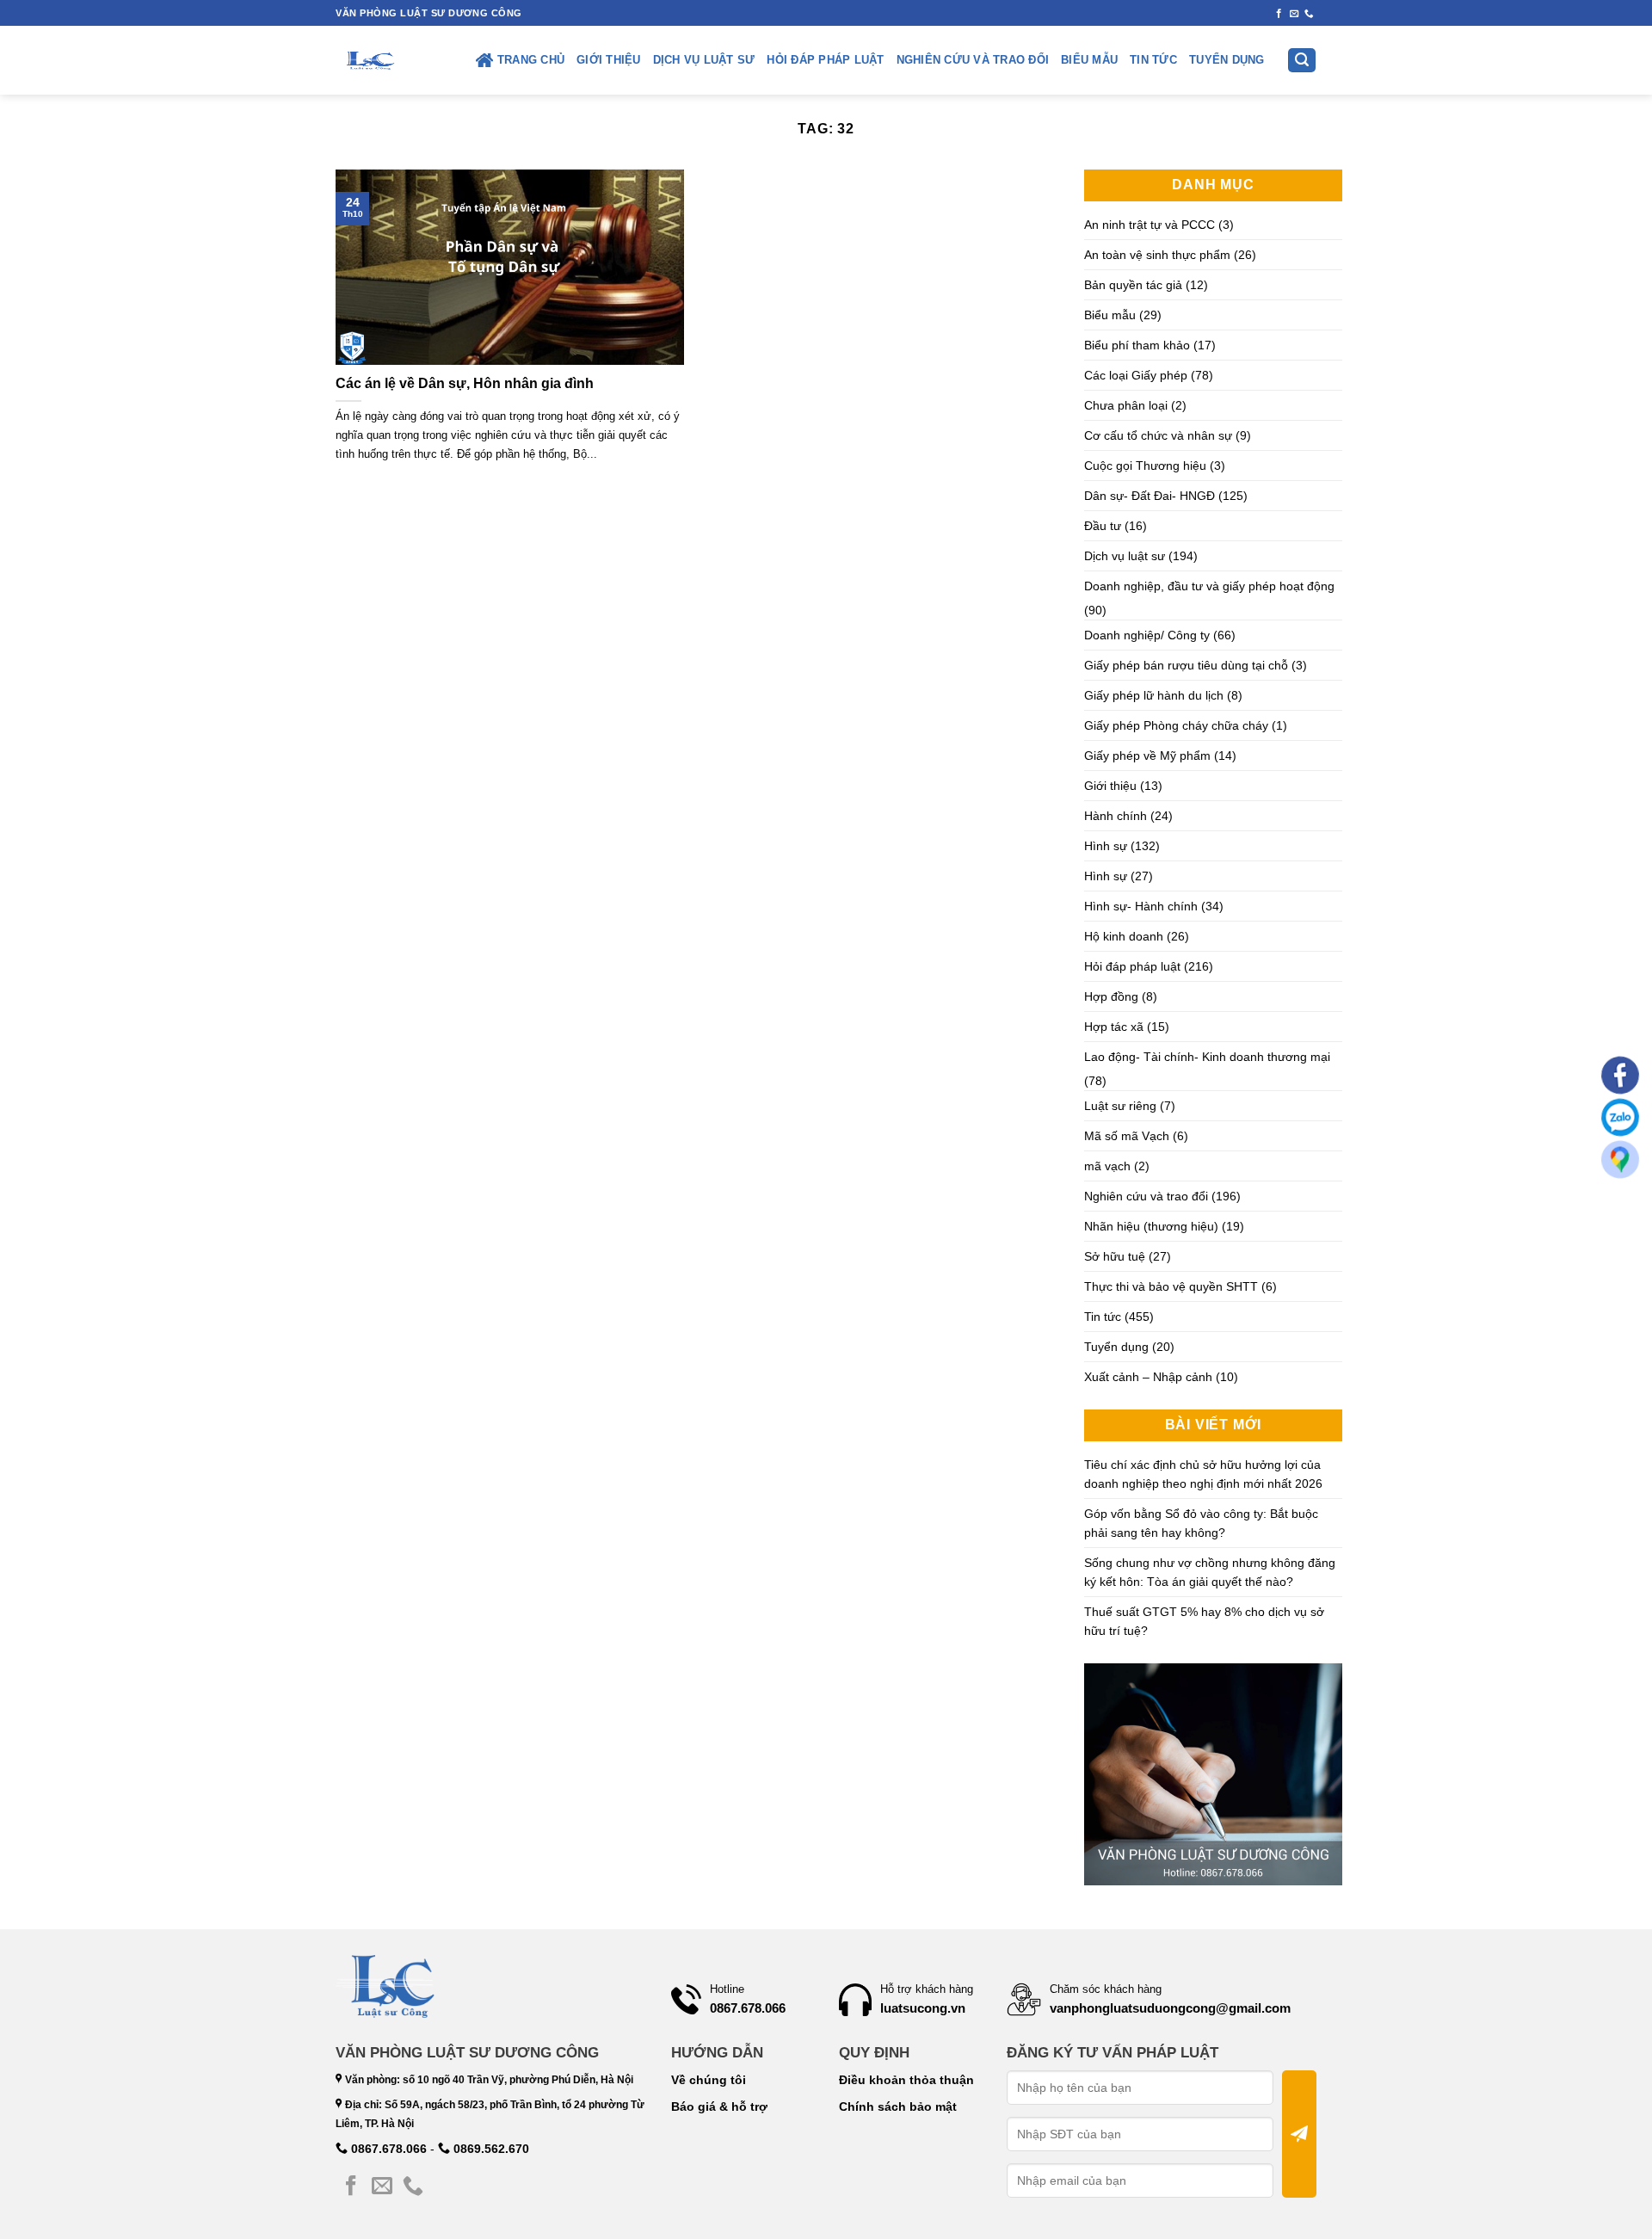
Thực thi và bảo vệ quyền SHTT (1171, 1286)
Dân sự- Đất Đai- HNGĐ (1150, 496)
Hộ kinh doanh (1124, 936)
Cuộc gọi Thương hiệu (1145, 466)
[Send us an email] (1294, 14)
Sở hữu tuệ (1115, 1256)
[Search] (1302, 61)
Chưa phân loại (1126, 405)
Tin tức (1153, 60)
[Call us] (1309, 14)
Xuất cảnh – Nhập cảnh (1148, 1377)
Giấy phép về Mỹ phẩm (1147, 756)
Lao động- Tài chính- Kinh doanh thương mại (1207, 1057)
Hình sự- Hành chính (1141, 906)
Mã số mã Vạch (1127, 1136)
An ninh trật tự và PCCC (1150, 225)
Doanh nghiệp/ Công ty (1147, 635)
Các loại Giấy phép (1136, 375)
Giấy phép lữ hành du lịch (1154, 695)
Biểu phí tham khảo (1137, 345)
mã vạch (1107, 1166)
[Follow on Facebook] (1279, 14)
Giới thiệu (609, 60)
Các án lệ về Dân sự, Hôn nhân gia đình (465, 383)
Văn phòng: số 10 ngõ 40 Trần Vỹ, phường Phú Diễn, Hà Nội (488, 2080)
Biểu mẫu (1089, 60)
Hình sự (1106, 846)
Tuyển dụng (1227, 60)
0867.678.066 (387, 2149)
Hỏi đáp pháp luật (825, 60)
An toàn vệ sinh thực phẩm (1157, 255)
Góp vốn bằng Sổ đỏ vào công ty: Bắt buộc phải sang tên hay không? (1201, 1523)
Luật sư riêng (1120, 1106)
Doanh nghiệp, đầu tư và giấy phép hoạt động (1209, 586)
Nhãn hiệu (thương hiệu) (1151, 1226)
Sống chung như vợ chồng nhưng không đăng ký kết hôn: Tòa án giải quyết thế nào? (1210, 1572)
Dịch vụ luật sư (704, 60)
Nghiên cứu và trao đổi (973, 60)
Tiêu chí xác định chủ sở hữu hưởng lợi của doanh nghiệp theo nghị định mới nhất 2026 (1203, 1474)
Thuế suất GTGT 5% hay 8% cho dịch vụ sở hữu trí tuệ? (1204, 1621)
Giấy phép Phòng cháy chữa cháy (1176, 725)
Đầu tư (1103, 526)
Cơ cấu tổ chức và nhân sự (1158, 435)
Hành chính (1116, 816)
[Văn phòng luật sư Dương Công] (369, 60)
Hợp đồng (1111, 996)
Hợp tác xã (1114, 1027)
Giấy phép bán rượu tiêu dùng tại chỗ (1186, 665)
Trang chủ (531, 60)
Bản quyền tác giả (1133, 285)
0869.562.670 (490, 2149)
